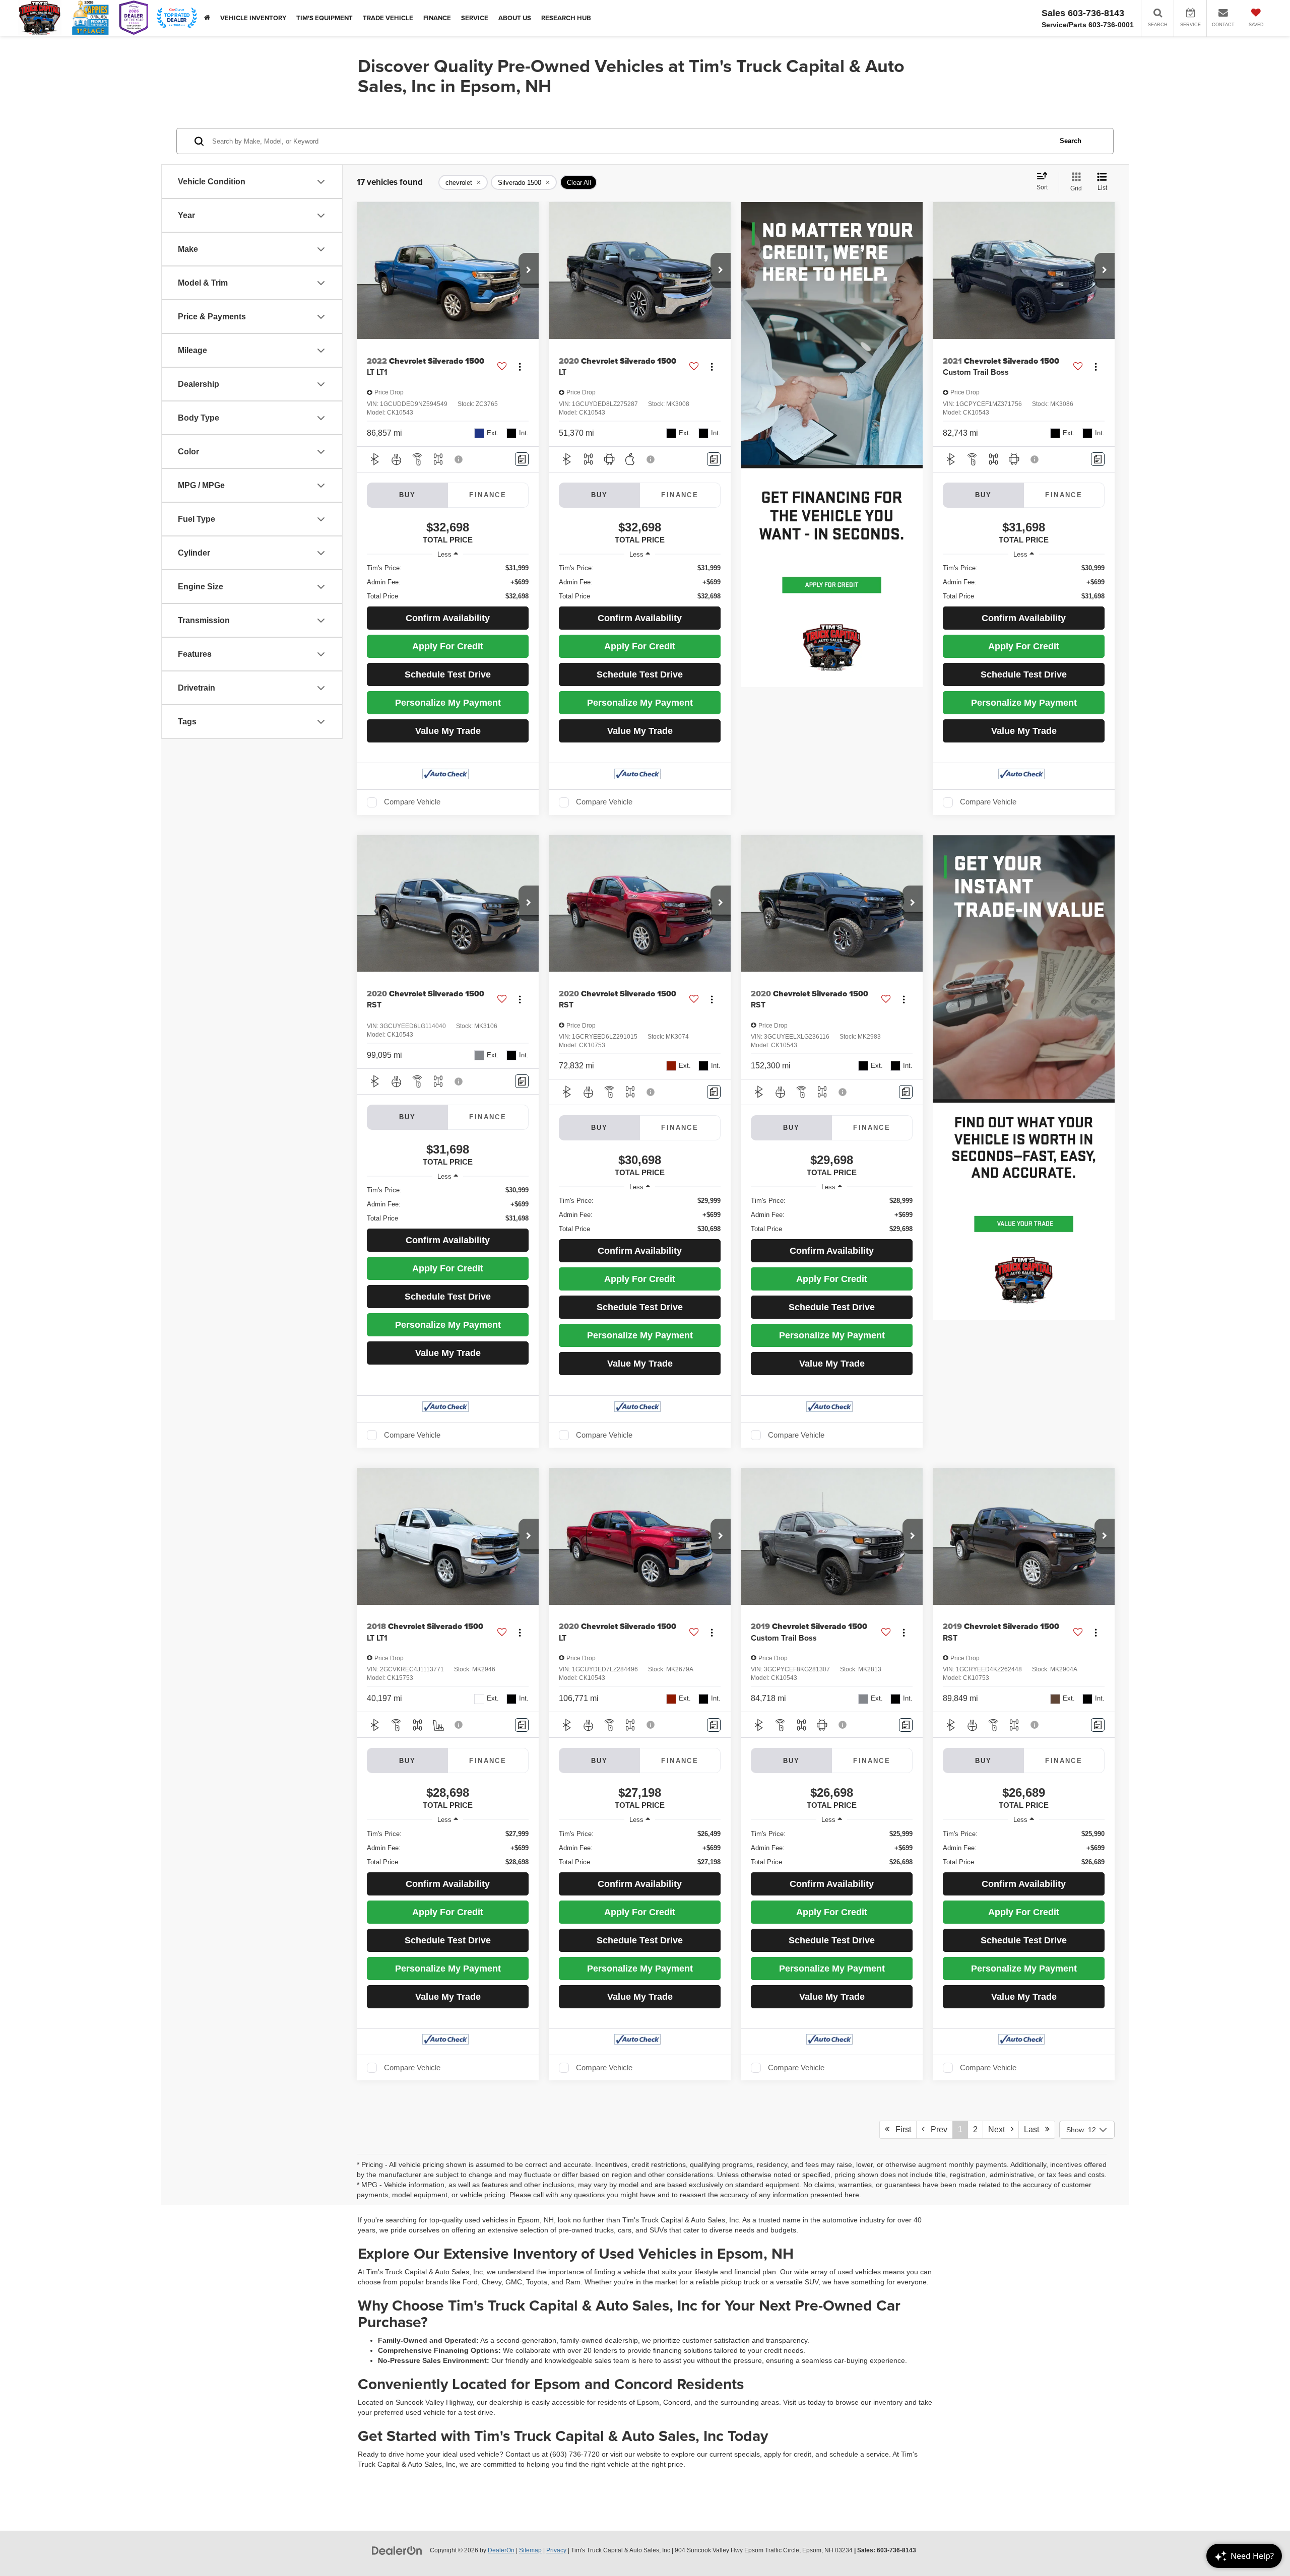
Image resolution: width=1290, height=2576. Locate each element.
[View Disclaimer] (459, 459)
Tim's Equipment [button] (325, 18)
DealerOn (501, 2550)
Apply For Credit (448, 646)
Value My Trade (448, 731)
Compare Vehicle (412, 802)
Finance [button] (437, 18)
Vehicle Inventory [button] (253, 18)
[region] (448, 582)
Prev (936, 2129)
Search (1071, 141)
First (900, 2129)
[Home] (207, 18)
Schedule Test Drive (448, 674)
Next (999, 2129)
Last (1035, 2129)
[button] (529, 270)
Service (475, 18)
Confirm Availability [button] (448, 618)
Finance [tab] (488, 495)
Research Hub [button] (566, 18)
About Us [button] (515, 18)
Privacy (556, 2550)
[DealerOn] (397, 2550)
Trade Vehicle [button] (388, 18)
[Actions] (520, 366)
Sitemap (530, 2550)
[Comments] (522, 459)
